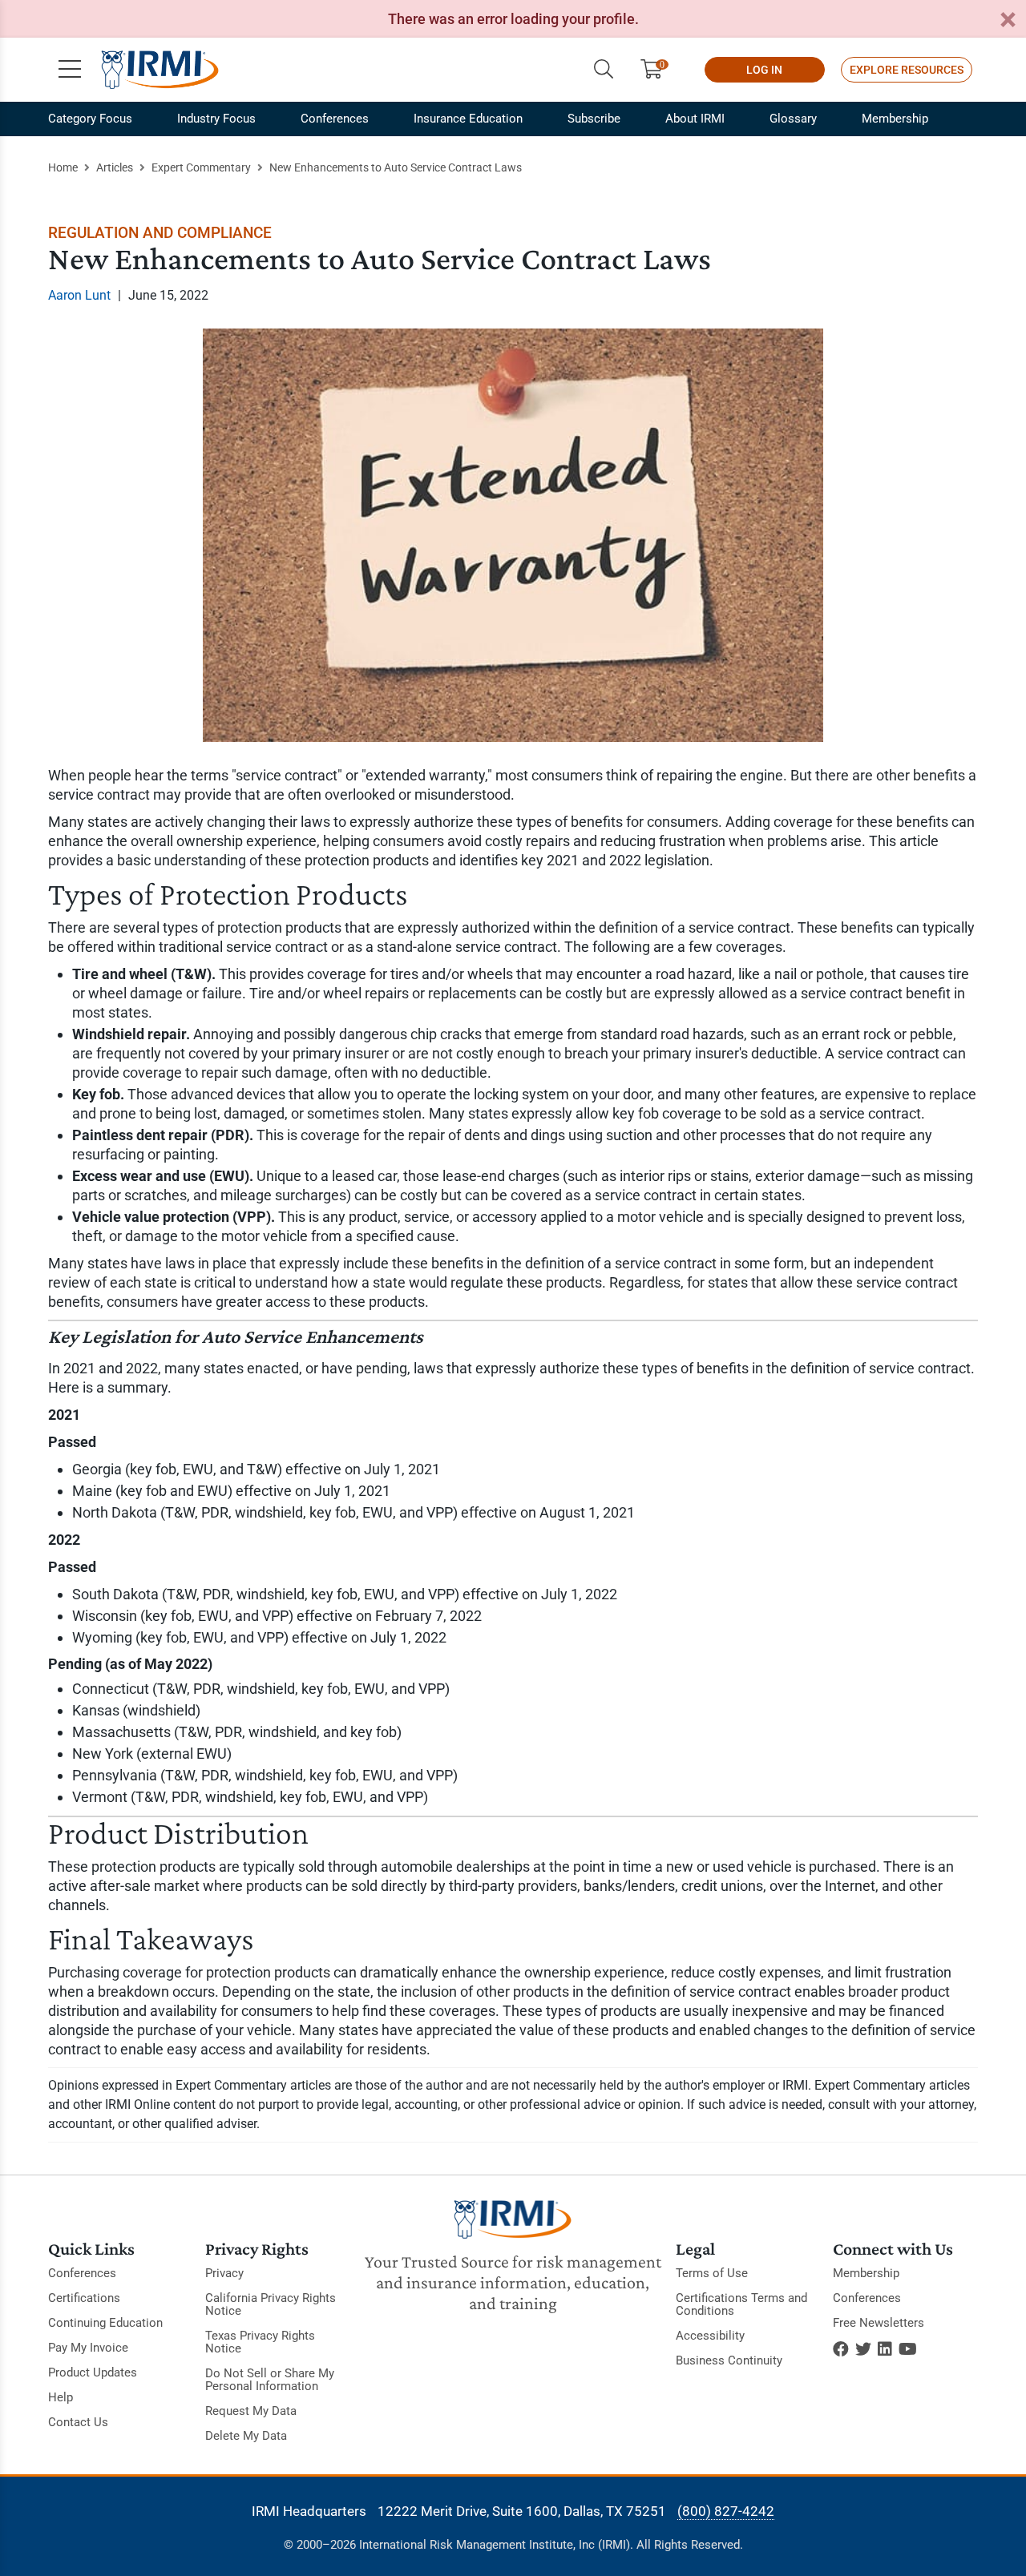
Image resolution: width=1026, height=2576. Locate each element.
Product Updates (93, 2372)
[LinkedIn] (885, 2349)
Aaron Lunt (79, 295)
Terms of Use (712, 2273)
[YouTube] (908, 2349)
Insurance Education (468, 119)
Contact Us (78, 2422)
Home (63, 167)
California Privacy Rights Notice (271, 2304)
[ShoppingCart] (658, 70)
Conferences (335, 119)
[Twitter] (863, 2349)
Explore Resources (907, 70)
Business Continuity (729, 2360)
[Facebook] (841, 2349)
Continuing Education (105, 2323)
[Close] (1008, 20)
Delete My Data (246, 2436)
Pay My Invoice (88, 2348)
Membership (895, 119)
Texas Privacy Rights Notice (260, 2342)
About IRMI (695, 119)
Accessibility (710, 2336)
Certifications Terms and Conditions (741, 2304)
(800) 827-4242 (726, 2511)
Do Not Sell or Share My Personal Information (270, 2380)
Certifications (84, 2298)
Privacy (224, 2273)
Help (61, 2397)
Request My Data (251, 2411)
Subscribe (594, 119)
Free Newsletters (879, 2323)
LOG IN (764, 70)
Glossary (793, 119)
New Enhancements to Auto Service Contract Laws (396, 167)
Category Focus (90, 119)
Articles (115, 167)
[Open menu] (70, 70)
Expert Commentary (201, 167)
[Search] (604, 70)
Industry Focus (216, 119)
